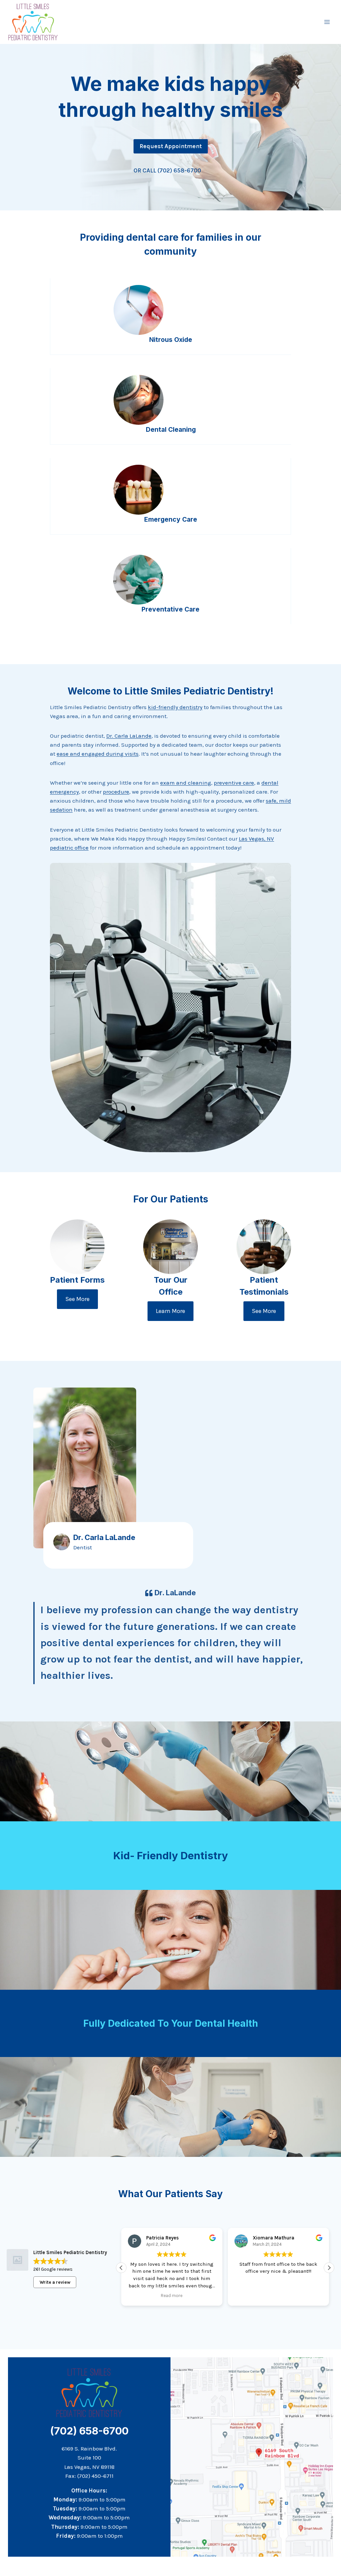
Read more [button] (167, 2296)
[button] (121, 2268)
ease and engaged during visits (98, 754)
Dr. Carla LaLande (129, 736)
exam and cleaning (186, 783)
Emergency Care (171, 519)
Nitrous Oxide (171, 340)
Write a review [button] (55, 2282)
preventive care (234, 783)
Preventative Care (170, 609)
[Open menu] (327, 22)
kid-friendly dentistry (175, 707)
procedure (116, 792)
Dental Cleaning (171, 429)
